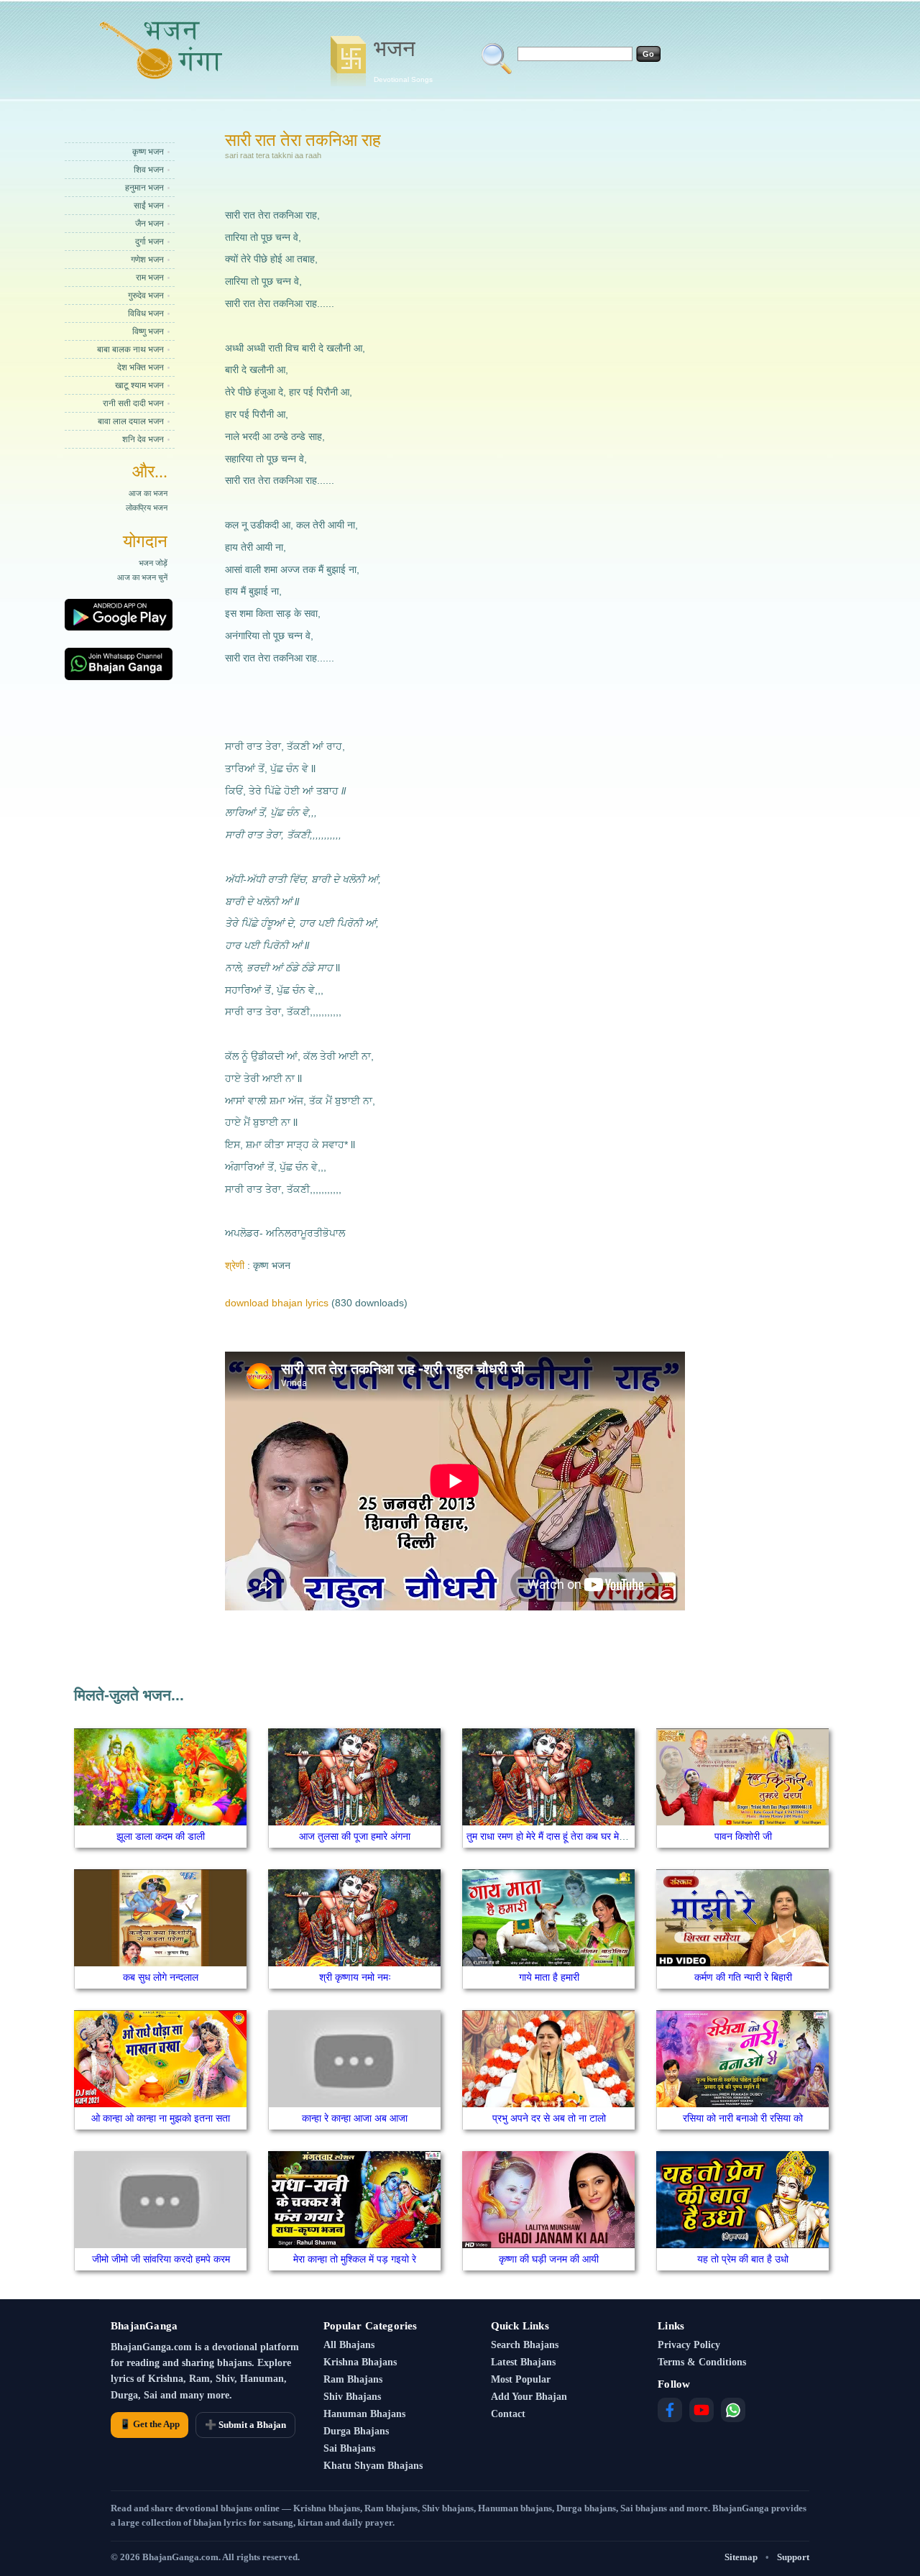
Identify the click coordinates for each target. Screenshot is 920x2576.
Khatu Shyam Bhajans (373, 2466)
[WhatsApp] (733, 2410)
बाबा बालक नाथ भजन (130, 349)
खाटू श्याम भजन (139, 385)
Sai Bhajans (349, 2448)
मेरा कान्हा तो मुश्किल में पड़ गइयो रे (355, 2259)
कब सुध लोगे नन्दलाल (161, 1977)
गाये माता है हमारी (549, 1977)
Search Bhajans (525, 2345)
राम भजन (150, 278)
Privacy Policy (689, 2345)
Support (793, 2557)
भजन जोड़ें (153, 563)
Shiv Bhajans (352, 2397)
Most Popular (521, 2379)
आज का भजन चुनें (142, 577)
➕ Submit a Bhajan (245, 2425)
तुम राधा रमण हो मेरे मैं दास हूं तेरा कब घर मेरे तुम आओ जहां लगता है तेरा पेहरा (603, 1836)
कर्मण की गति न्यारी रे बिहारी (743, 1977)
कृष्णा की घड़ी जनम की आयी (549, 2259)
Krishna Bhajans (360, 2362)
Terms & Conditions (702, 2362)
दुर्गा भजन (149, 242)
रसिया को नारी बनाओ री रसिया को (743, 2118)
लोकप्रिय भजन (147, 508)
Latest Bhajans (523, 2362)
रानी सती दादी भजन (133, 403)
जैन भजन (149, 224)
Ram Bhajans (353, 2379)
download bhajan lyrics (277, 1303)
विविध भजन (146, 313)
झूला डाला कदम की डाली (161, 1836)
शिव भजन (149, 170)
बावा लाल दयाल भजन (131, 421)
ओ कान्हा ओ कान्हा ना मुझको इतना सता (161, 2118)
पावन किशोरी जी (743, 1836)
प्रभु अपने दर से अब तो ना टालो (549, 2118)
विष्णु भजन (148, 331)
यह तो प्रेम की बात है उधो (743, 2259)
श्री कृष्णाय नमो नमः (355, 1977)
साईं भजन (149, 206)
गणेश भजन (147, 260)
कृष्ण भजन (148, 152)
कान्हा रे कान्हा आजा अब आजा (355, 2118)
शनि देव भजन (143, 439)
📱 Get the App (149, 2424)
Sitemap (741, 2557)
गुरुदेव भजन (146, 295)
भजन (403, 60)
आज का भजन (148, 493)
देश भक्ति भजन (141, 367)
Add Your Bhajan (529, 2397)
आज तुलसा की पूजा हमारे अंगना (355, 1836)
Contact (508, 2414)
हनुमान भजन (144, 188)
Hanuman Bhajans (364, 2414)
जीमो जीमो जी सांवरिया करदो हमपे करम (161, 2259)
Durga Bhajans (356, 2431)
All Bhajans (349, 2345)
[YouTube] (701, 2410)
